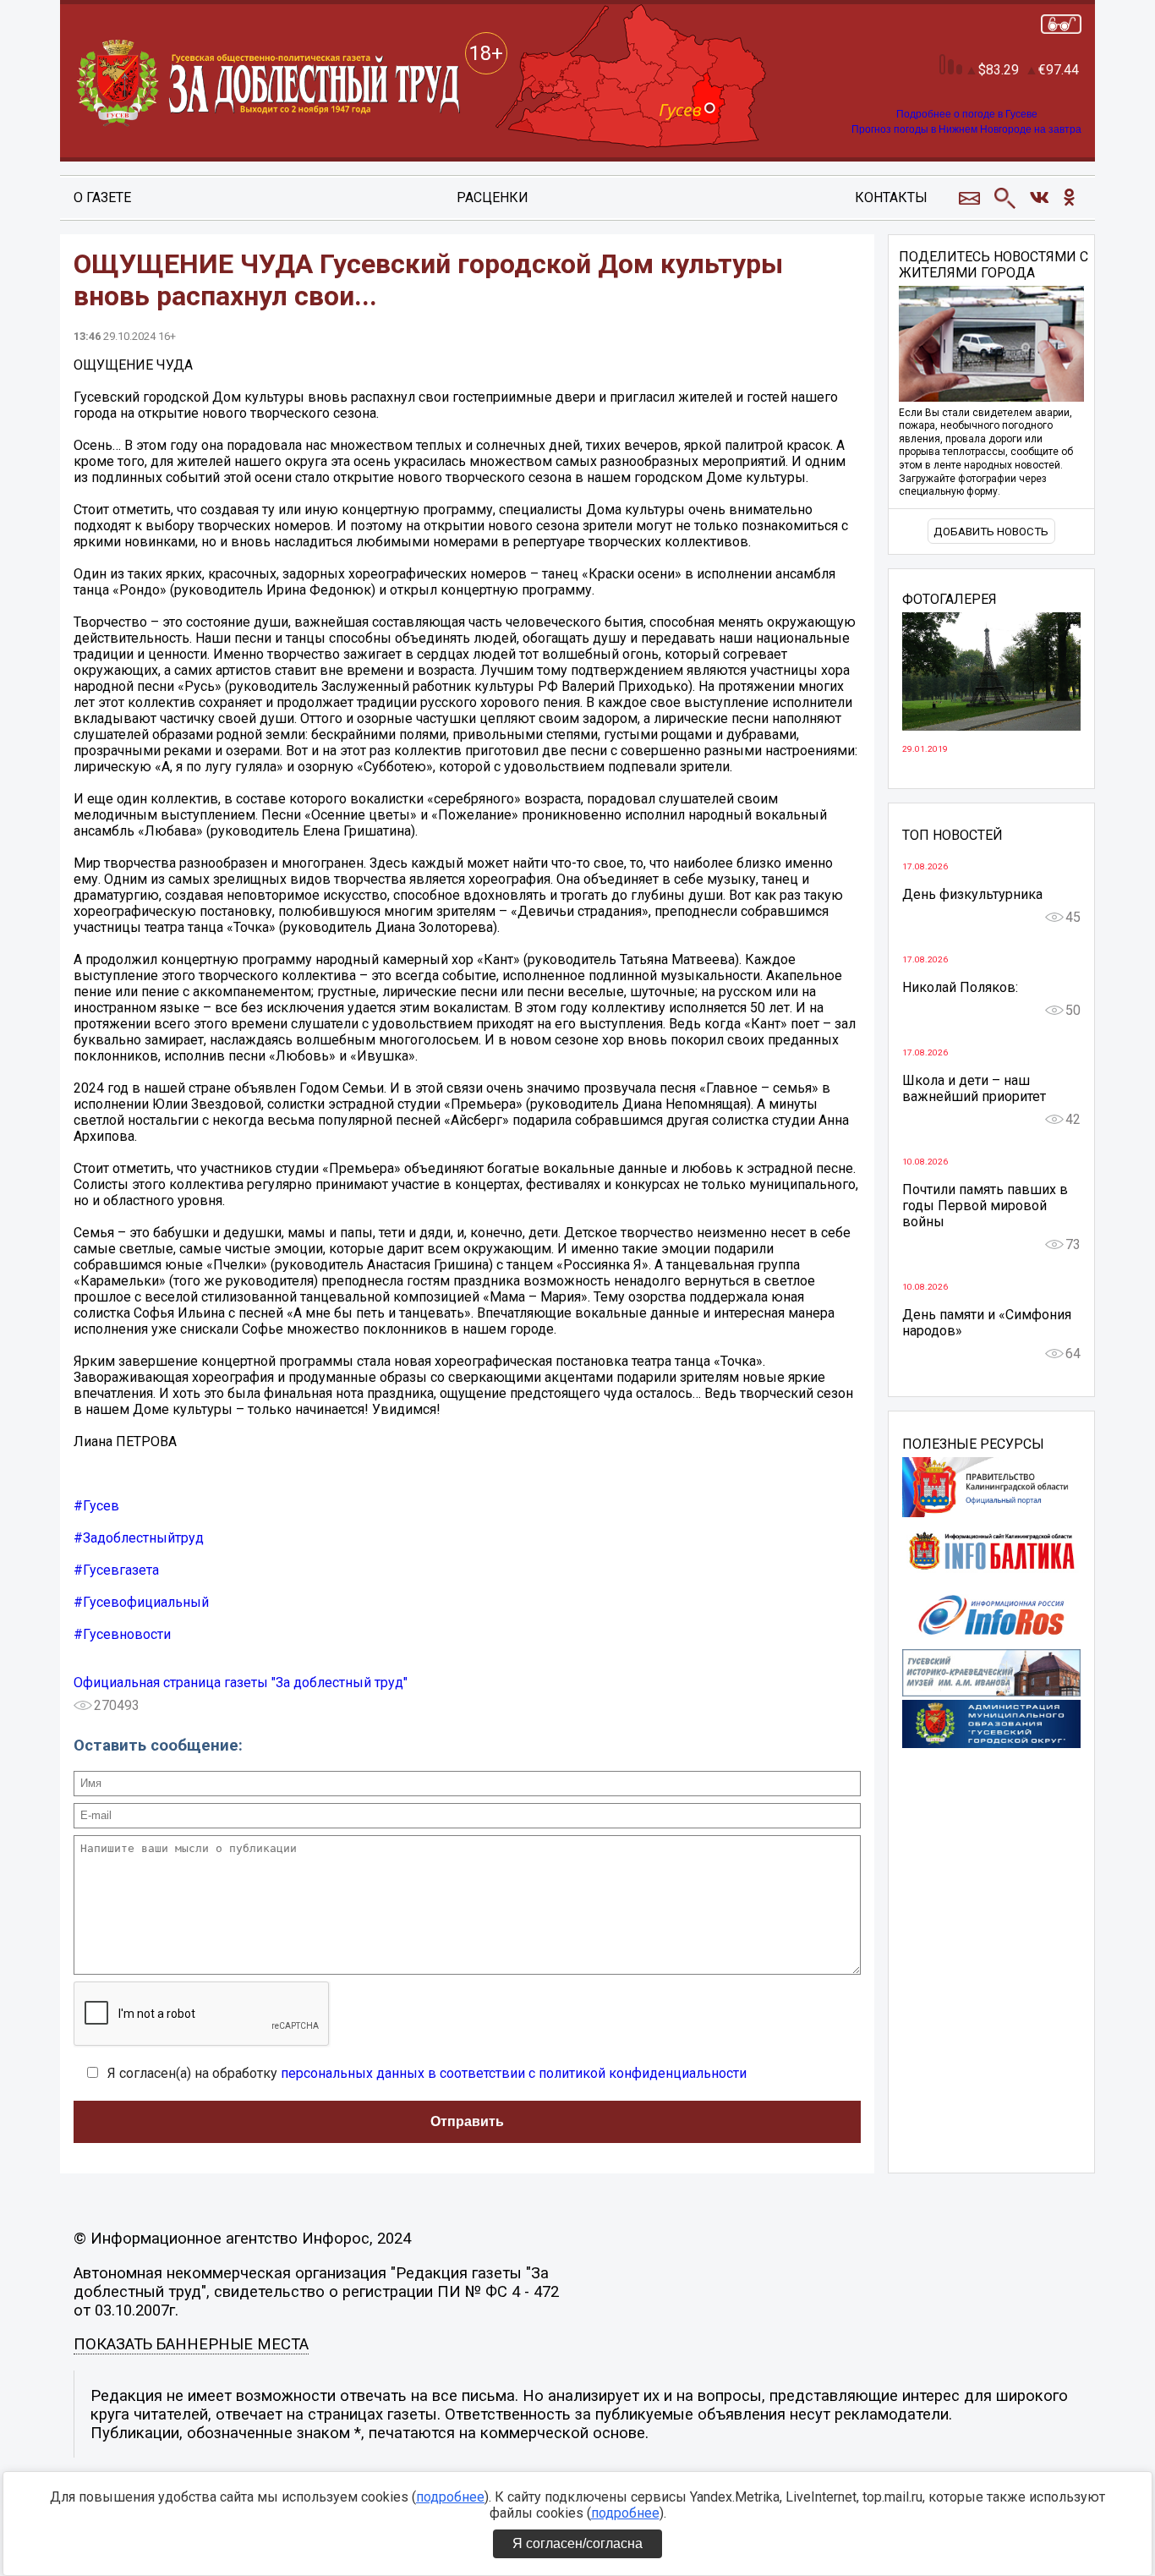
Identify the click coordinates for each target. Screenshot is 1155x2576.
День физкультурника (972, 894)
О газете (102, 197)
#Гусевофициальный (141, 1602)
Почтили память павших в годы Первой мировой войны (985, 1206)
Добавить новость (991, 532)
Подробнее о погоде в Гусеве (967, 114)
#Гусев (96, 1506)
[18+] (270, 84)
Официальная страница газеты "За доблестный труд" (241, 1683)
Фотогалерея (950, 600)
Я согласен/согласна (577, 2543)
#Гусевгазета (116, 1570)
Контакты (891, 197)
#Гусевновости (122, 1634)
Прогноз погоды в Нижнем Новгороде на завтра (966, 129)
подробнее (450, 2497)
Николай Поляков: (960, 987)
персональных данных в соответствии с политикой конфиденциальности (514, 2073)
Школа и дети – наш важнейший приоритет (974, 1088)
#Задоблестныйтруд (139, 1538)
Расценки (493, 197)
